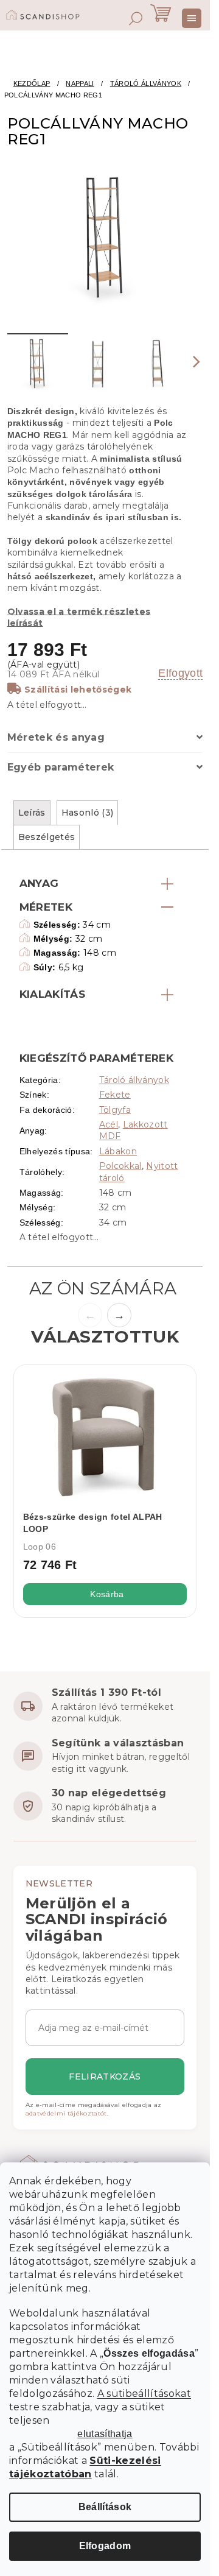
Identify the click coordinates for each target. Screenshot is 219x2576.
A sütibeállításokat (144, 2394)
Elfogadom (105, 2546)
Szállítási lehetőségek (78, 690)
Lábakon (118, 1151)
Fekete (115, 1095)
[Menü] (192, 18)
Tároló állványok (134, 1080)
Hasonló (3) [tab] (88, 813)
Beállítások (105, 2507)
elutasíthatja (105, 2434)
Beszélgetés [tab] (47, 837)
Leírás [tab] (32, 813)
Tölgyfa (115, 1110)
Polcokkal (120, 1166)
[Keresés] (136, 18)
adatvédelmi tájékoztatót (66, 2113)
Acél (109, 1124)
